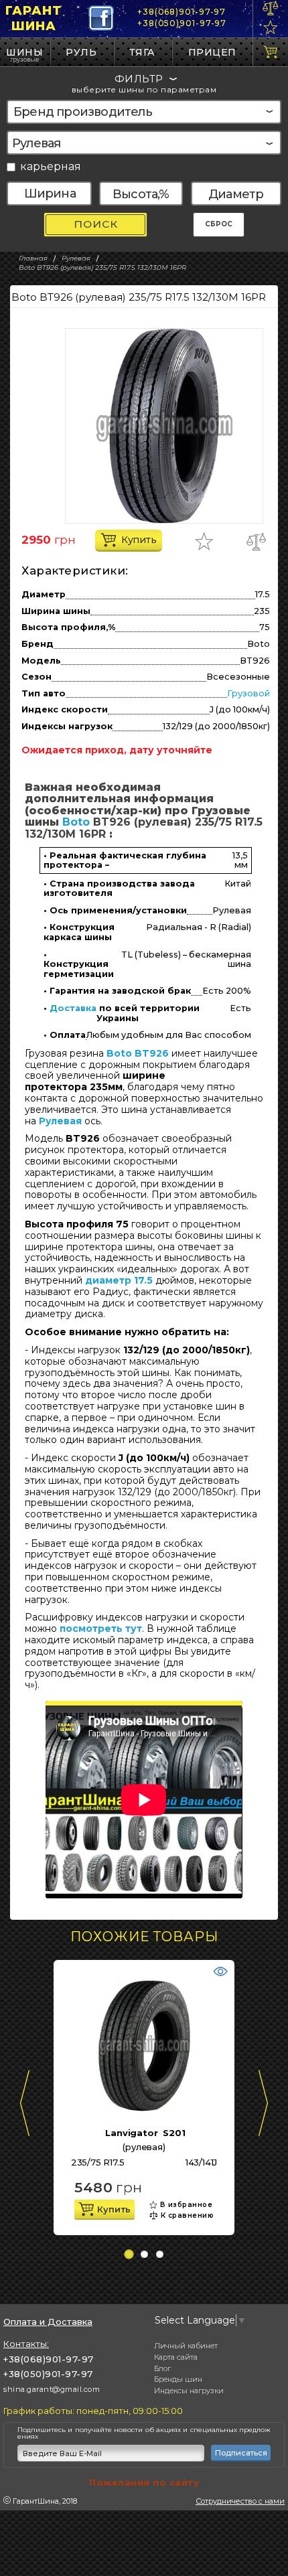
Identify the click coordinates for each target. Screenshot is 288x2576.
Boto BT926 (138, 1053)
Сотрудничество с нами (240, 2501)
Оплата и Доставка (48, 2322)
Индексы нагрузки (189, 2391)
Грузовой (248, 693)
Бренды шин (178, 2379)
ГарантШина (33, 18)
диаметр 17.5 (119, 1280)
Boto (76, 822)
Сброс (219, 224)
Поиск (96, 224)
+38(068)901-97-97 (182, 12)
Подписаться (241, 2453)
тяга (142, 52)
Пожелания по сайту (144, 2482)
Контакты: (26, 2344)
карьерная (51, 167)
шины (24, 52)
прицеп (212, 52)
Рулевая (60, 1121)
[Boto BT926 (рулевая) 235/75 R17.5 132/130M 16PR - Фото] (164, 426)
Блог (162, 2368)
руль (81, 52)
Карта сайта (176, 2357)
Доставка (73, 1008)
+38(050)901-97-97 (182, 23)
